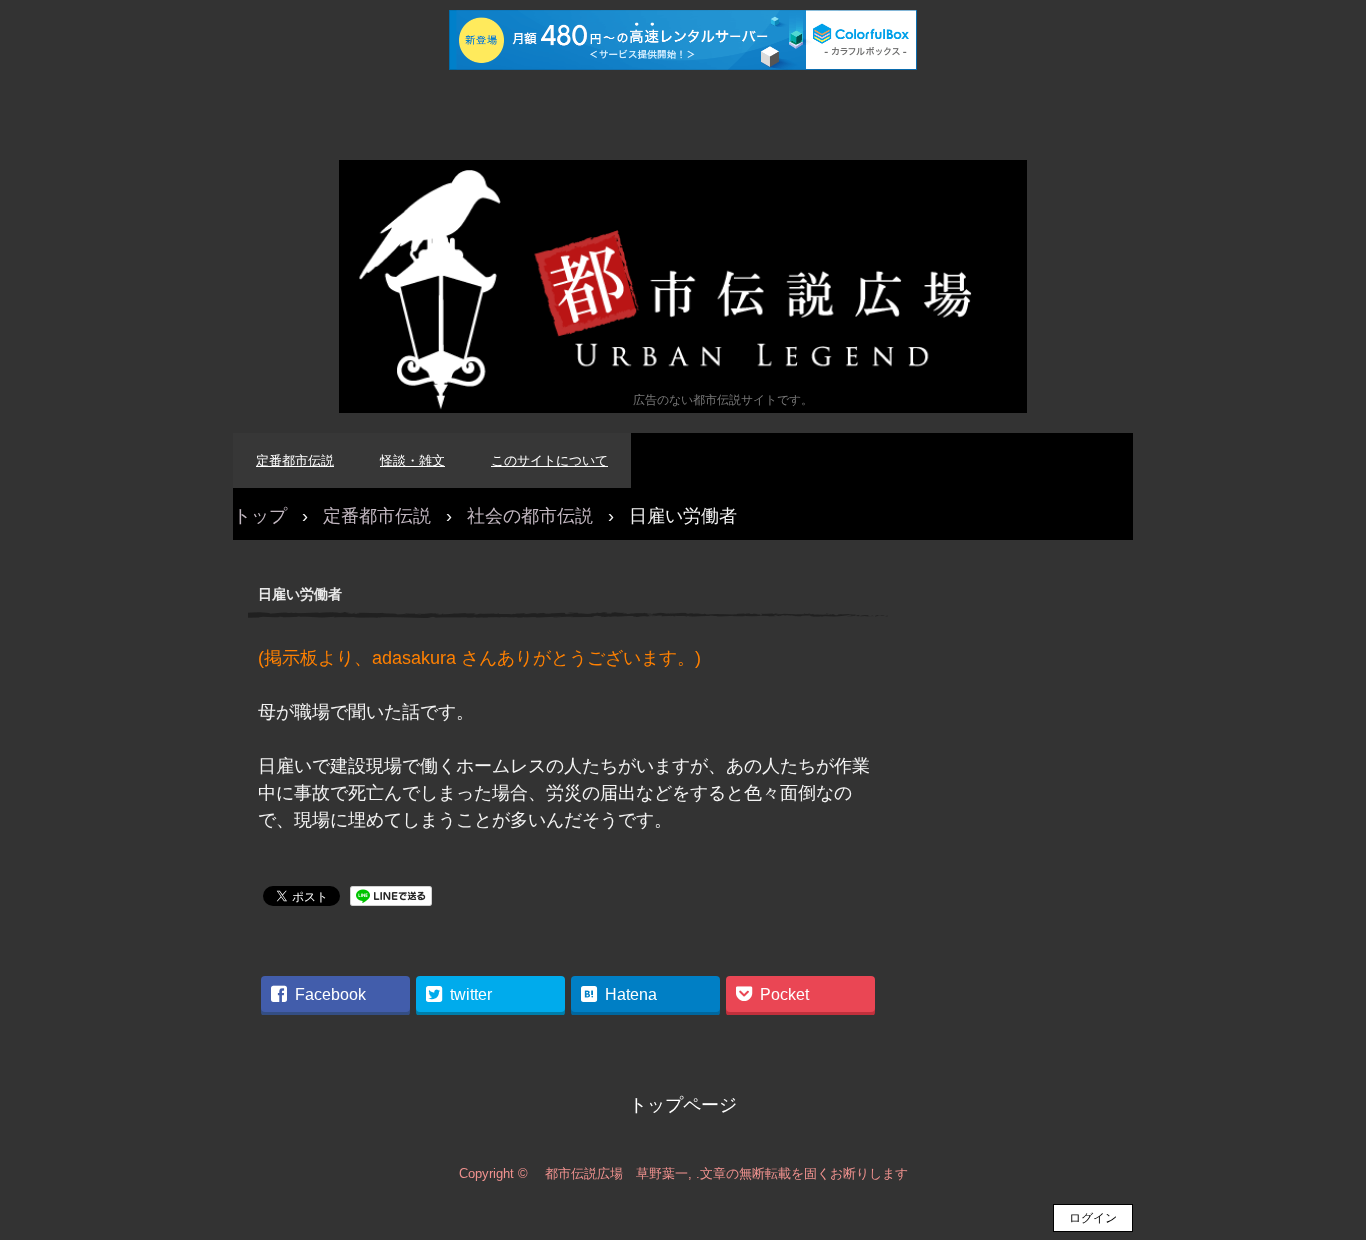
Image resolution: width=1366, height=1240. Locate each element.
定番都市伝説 (295, 460)
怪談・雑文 (412, 460)
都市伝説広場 (683, 286)
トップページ (683, 1105)
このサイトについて (549, 460)
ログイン (1093, 1218)
